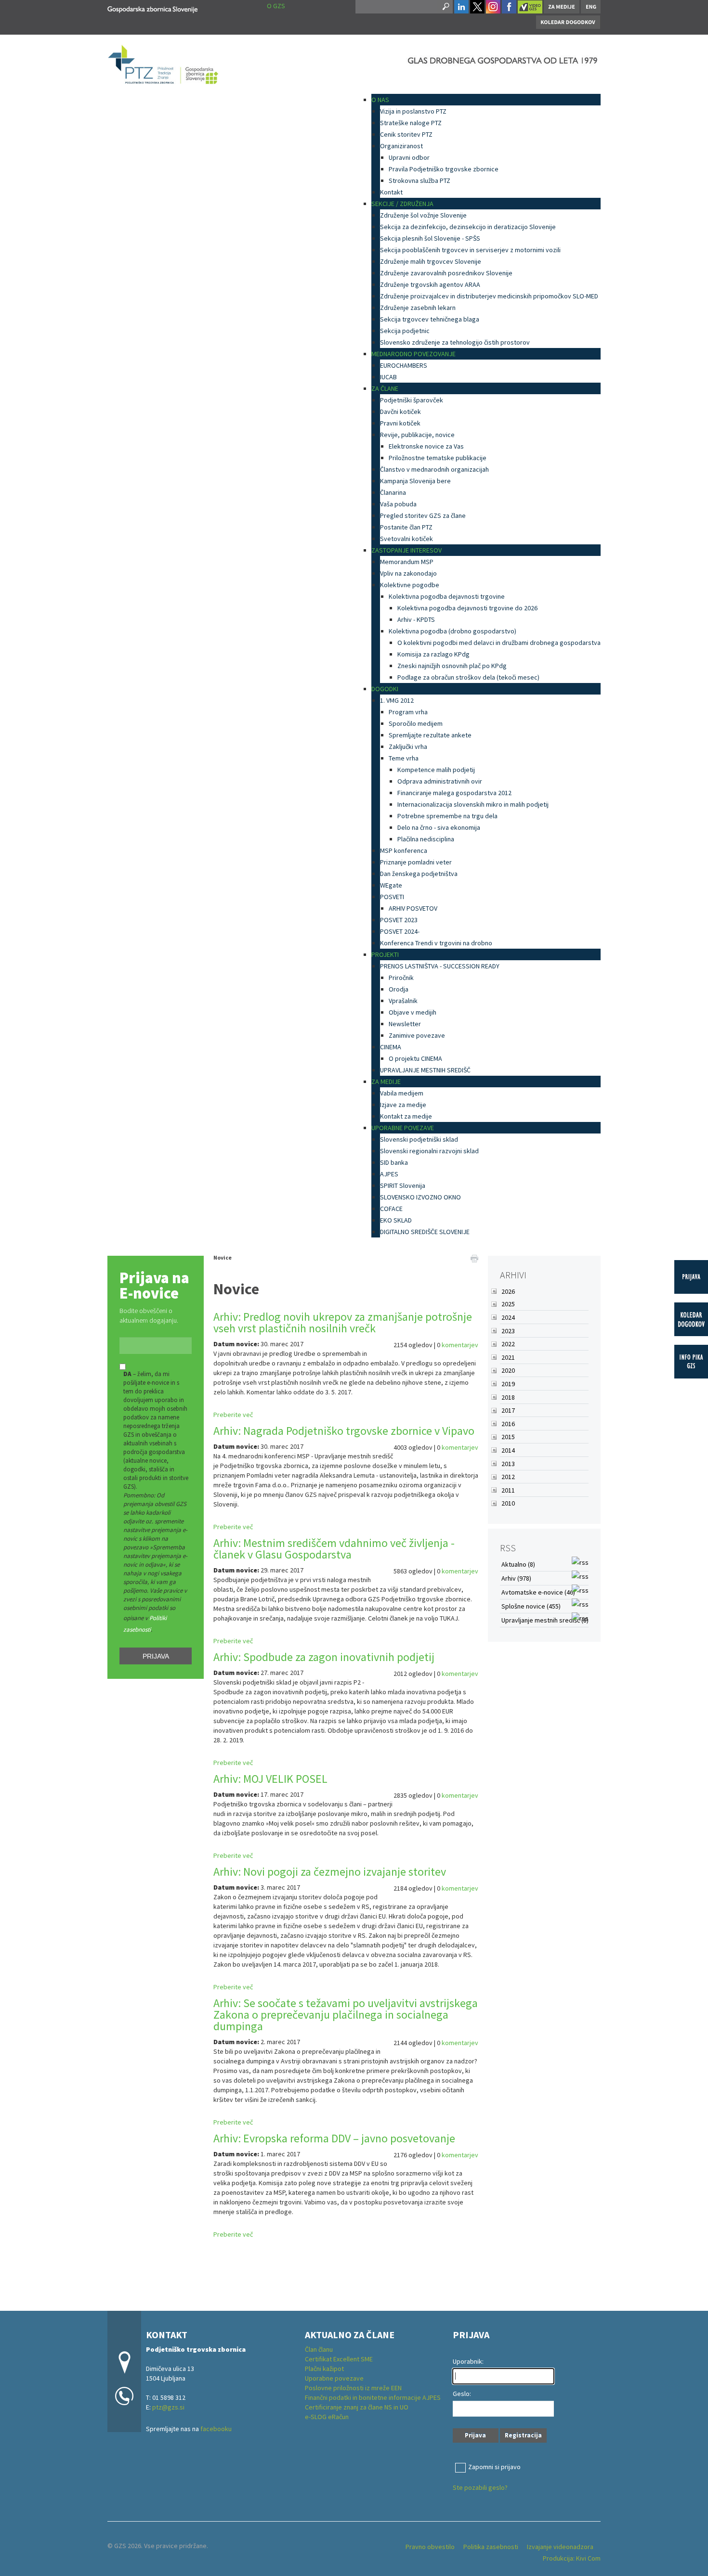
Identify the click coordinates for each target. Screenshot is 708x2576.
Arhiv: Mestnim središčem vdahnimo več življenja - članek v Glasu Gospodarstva (334, 1549)
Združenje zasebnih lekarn (418, 308)
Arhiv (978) (516, 1578)
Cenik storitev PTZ (406, 134)
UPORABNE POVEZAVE (403, 1128)
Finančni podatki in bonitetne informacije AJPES (373, 2397)
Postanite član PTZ (406, 527)
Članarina (393, 492)
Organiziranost (401, 146)
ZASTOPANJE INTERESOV (406, 550)
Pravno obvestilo (430, 2547)
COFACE (391, 1209)
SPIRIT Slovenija (403, 1185)
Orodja (399, 989)
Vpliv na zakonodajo (408, 573)
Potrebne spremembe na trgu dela (447, 816)
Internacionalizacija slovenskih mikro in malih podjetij (473, 804)
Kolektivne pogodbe (410, 585)
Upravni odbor (409, 157)
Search (445, 7)
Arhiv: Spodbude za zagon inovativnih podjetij (324, 1657)
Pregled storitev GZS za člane (423, 515)
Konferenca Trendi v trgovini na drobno (436, 943)
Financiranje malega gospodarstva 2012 (454, 793)
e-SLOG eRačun (327, 2417)
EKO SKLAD (396, 1220)
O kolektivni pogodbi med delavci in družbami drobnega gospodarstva (499, 643)
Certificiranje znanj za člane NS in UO (357, 2407)
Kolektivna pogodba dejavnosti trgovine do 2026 (467, 608)
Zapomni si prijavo (494, 2467)
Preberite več (233, 1415)
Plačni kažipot (324, 2369)
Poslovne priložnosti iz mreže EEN (353, 2388)
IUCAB (388, 377)
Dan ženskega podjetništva (419, 874)
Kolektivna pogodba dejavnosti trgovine (447, 596)
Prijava (156, 1656)
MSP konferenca (404, 850)
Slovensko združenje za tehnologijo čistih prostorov (455, 342)
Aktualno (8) (518, 1564)
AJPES (389, 1174)
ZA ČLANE (385, 388)
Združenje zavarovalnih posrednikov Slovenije (446, 273)
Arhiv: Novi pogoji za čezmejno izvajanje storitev (330, 1872)
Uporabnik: (468, 2361)
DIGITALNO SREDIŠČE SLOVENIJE (425, 1232)
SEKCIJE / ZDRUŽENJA (402, 204)
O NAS (380, 100)
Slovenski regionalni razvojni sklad (429, 1151)
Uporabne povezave (334, 2378)
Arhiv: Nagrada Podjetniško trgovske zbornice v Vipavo (344, 1431)
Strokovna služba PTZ (420, 180)
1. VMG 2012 (397, 700)
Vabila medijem (402, 1093)
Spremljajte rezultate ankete (430, 735)
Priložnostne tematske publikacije (438, 458)
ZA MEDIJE (386, 1082)
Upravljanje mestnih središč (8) (545, 1620)
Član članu (319, 2349)
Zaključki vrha (408, 747)
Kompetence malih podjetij (436, 770)
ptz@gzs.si (168, 2407)
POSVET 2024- (400, 931)
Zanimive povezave (417, 1035)
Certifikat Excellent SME (339, 2359)
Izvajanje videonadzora (560, 2547)
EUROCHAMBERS (404, 365)
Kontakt (391, 192)
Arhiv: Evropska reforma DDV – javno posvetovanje (334, 2138)
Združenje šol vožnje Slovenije (423, 215)
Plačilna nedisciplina (426, 839)
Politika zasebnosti (491, 2547)
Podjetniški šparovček (412, 400)
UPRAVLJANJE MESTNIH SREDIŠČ (425, 1070)
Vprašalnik (403, 1001)
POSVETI (392, 897)
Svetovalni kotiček (406, 539)
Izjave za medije (403, 1105)
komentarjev (460, 1345)
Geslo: (462, 2394)
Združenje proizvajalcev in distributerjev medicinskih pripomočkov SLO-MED (489, 296)
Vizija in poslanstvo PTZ (413, 111)
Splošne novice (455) (531, 1606)
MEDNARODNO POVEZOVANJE (413, 354)
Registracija (523, 2435)
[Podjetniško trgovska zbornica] (152, 8)
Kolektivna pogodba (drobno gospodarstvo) (452, 631)
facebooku (216, 2429)
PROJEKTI (385, 954)
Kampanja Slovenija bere (415, 481)
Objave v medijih (413, 1012)
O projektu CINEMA (415, 1058)
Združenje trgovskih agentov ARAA (430, 284)
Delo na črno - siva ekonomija (439, 827)
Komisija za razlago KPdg (433, 654)
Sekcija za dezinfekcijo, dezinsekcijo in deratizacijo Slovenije (468, 227)
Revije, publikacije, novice (417, 435)
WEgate (391, 885)
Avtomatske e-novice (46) (538, 1592)
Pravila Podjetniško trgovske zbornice (444, 169)
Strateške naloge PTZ (411, 123)
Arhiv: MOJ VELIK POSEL (270, 1779)
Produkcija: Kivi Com (572, 2558)
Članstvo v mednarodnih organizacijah (434, 469)
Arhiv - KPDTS (416, 619)
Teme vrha (404, 758)
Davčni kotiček (400, 412)
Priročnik (401, 978)
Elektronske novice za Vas (426, 446)
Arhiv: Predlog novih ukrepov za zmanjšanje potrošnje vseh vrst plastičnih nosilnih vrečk (343, 1322)
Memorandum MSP (407, 562)
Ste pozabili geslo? (480, 2487)
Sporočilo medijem (416, 723)
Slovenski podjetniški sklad (419, 1139)
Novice (223, 1257)
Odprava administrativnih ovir (440, 781)
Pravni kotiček (400, 423)
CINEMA (391, 1047)
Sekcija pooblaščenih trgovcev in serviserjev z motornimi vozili (470, 250)
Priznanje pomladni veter (416, 862)
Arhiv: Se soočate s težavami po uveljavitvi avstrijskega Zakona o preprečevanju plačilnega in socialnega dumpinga (346, 2015)
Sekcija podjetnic (405, 331)
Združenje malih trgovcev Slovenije (431, 261)
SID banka (394, 1162)
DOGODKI (385, 689)
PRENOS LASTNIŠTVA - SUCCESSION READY (440, 966)
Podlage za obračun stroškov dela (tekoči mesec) (468, 677)
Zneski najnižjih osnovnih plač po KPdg (452, 666)
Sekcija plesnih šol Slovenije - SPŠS (430, 238)
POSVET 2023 (399, 920)
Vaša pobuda (398, 504)
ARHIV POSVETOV (413, 908)
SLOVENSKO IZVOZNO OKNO (420, 1197)
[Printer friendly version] (474, 1258)
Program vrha (408, 712)
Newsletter (405, 1024)
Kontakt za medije (406, 1116)
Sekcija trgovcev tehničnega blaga (430, 319)
